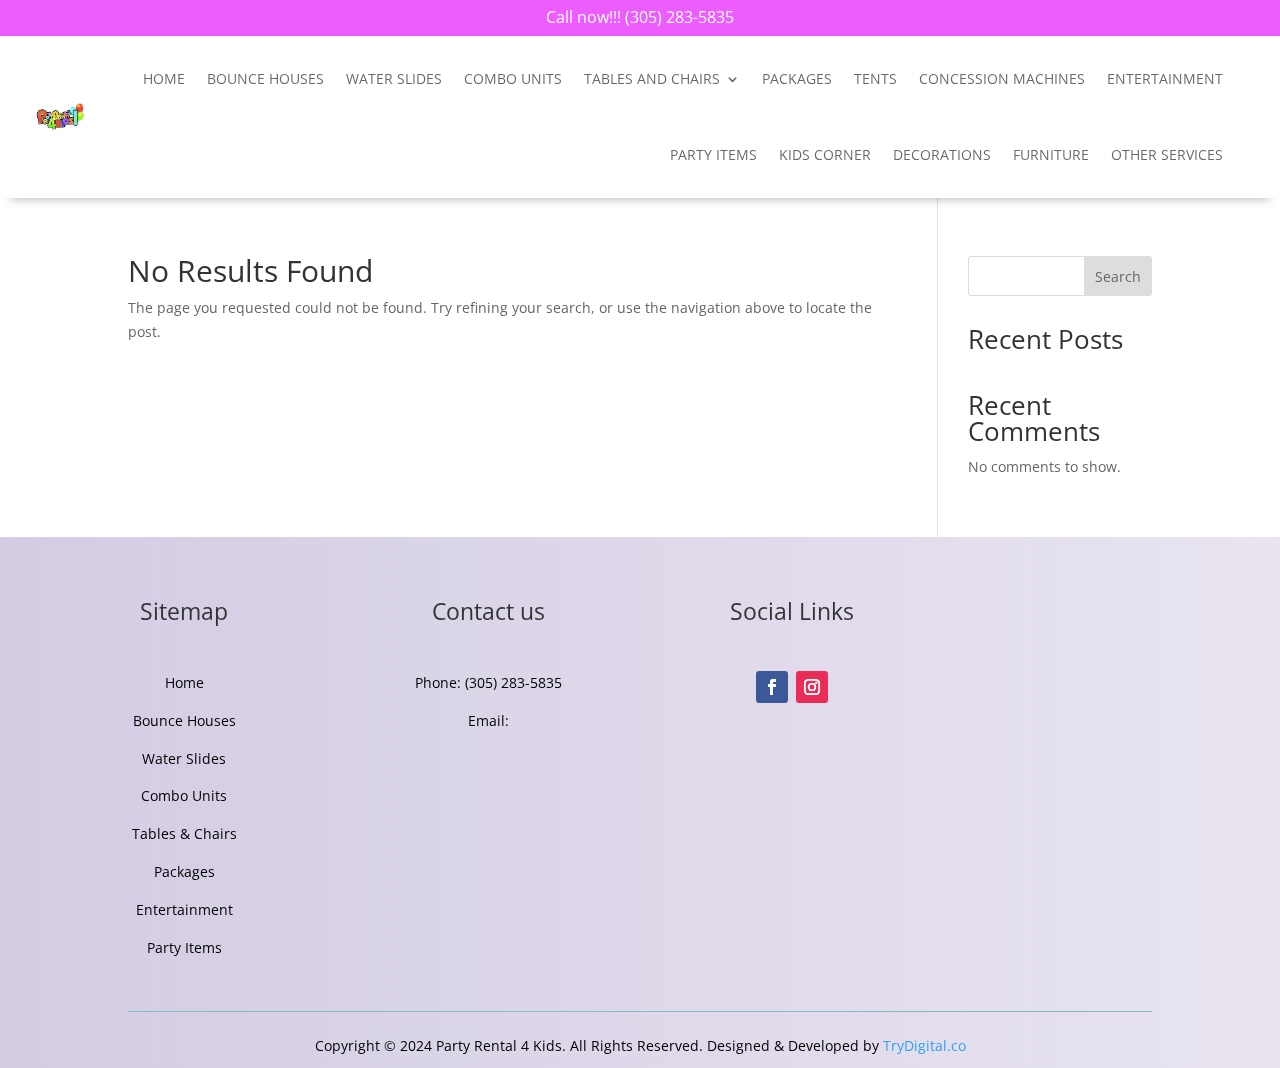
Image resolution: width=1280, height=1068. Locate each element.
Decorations (942, 154)
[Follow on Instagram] (812, 687)
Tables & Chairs (184, 833)
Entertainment (184, 909)
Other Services (1167, 154)
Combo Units (513, 78)
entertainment (1165, 78)
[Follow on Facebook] (772, 687)
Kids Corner (825, 154)
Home (164, 78)
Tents (875, 78)
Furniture (1051, 154)
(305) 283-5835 (677, 17)
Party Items (713, 154)
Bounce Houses (265, 78)
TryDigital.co (924, 1045)
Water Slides (394, 78)
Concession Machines (1002, 78)
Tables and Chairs (652, 78)
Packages (797, 78)
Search (1118, 276)
